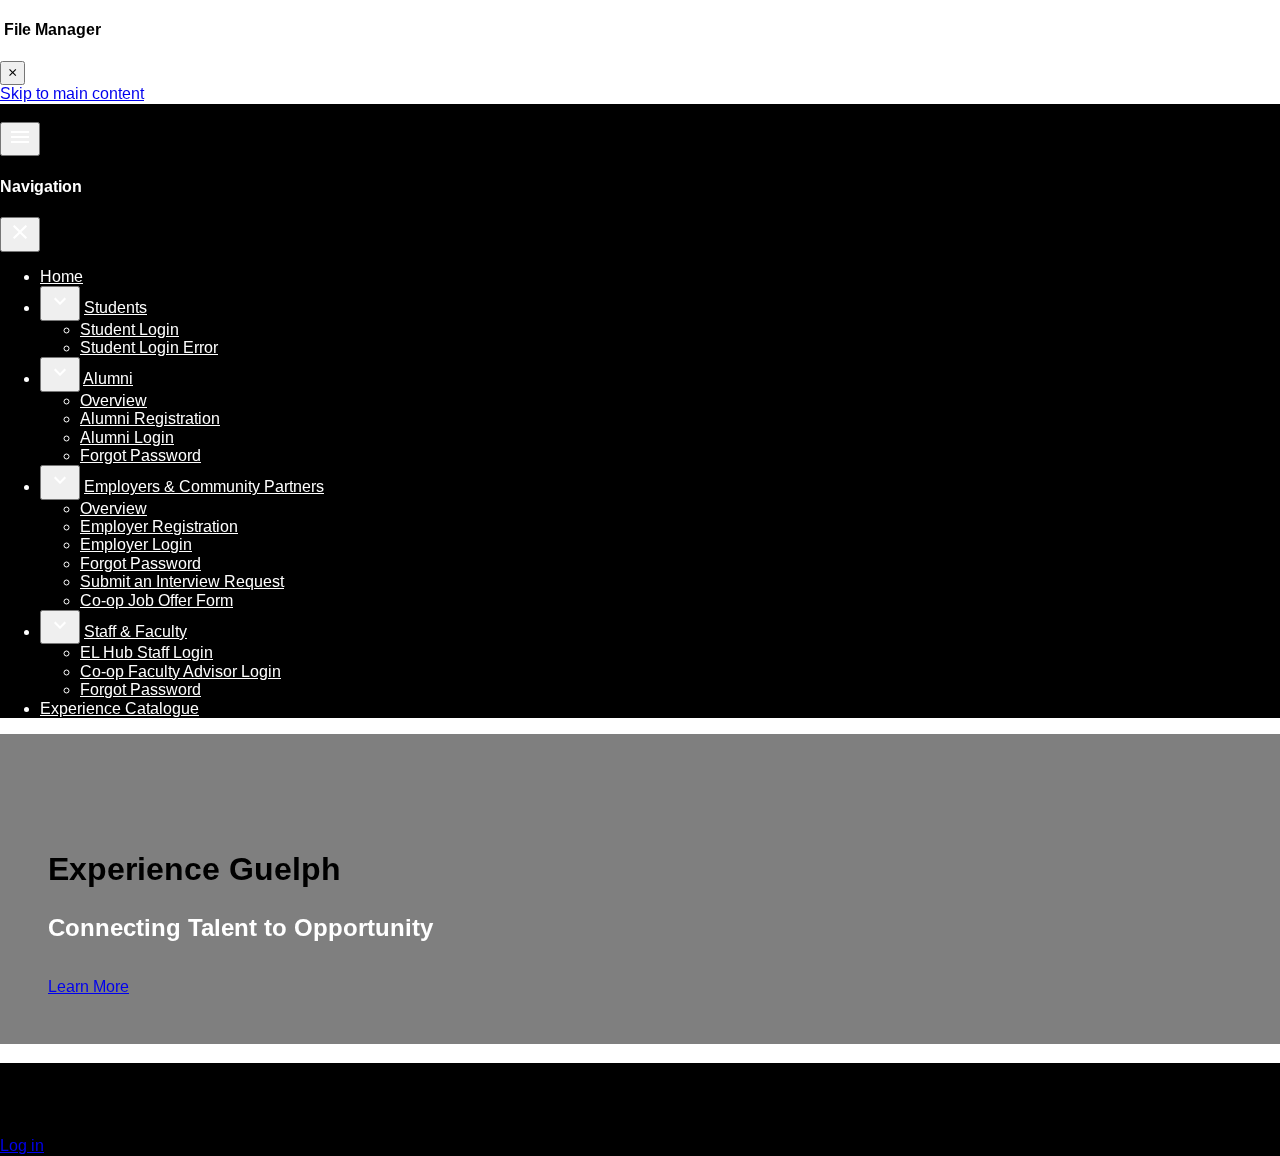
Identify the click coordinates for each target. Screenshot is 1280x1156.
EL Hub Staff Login (146, 652)
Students (115, 307)
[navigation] (20, 234)
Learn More (88, 986)
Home (61, 276)
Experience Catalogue (119, 708)
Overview (113, 400)
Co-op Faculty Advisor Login (180, 671)
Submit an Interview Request (182, 581)
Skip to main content (72, 93)
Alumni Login (127, 437)
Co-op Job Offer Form (156, 600)
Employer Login (136, 544)
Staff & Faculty (135, 631)
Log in (22, 1145)
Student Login (129, 329)
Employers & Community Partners (204, 486)
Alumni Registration (150, 418)
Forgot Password (140, 455)
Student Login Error (149, 347)
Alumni (108, 378)
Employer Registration (159, 526)
